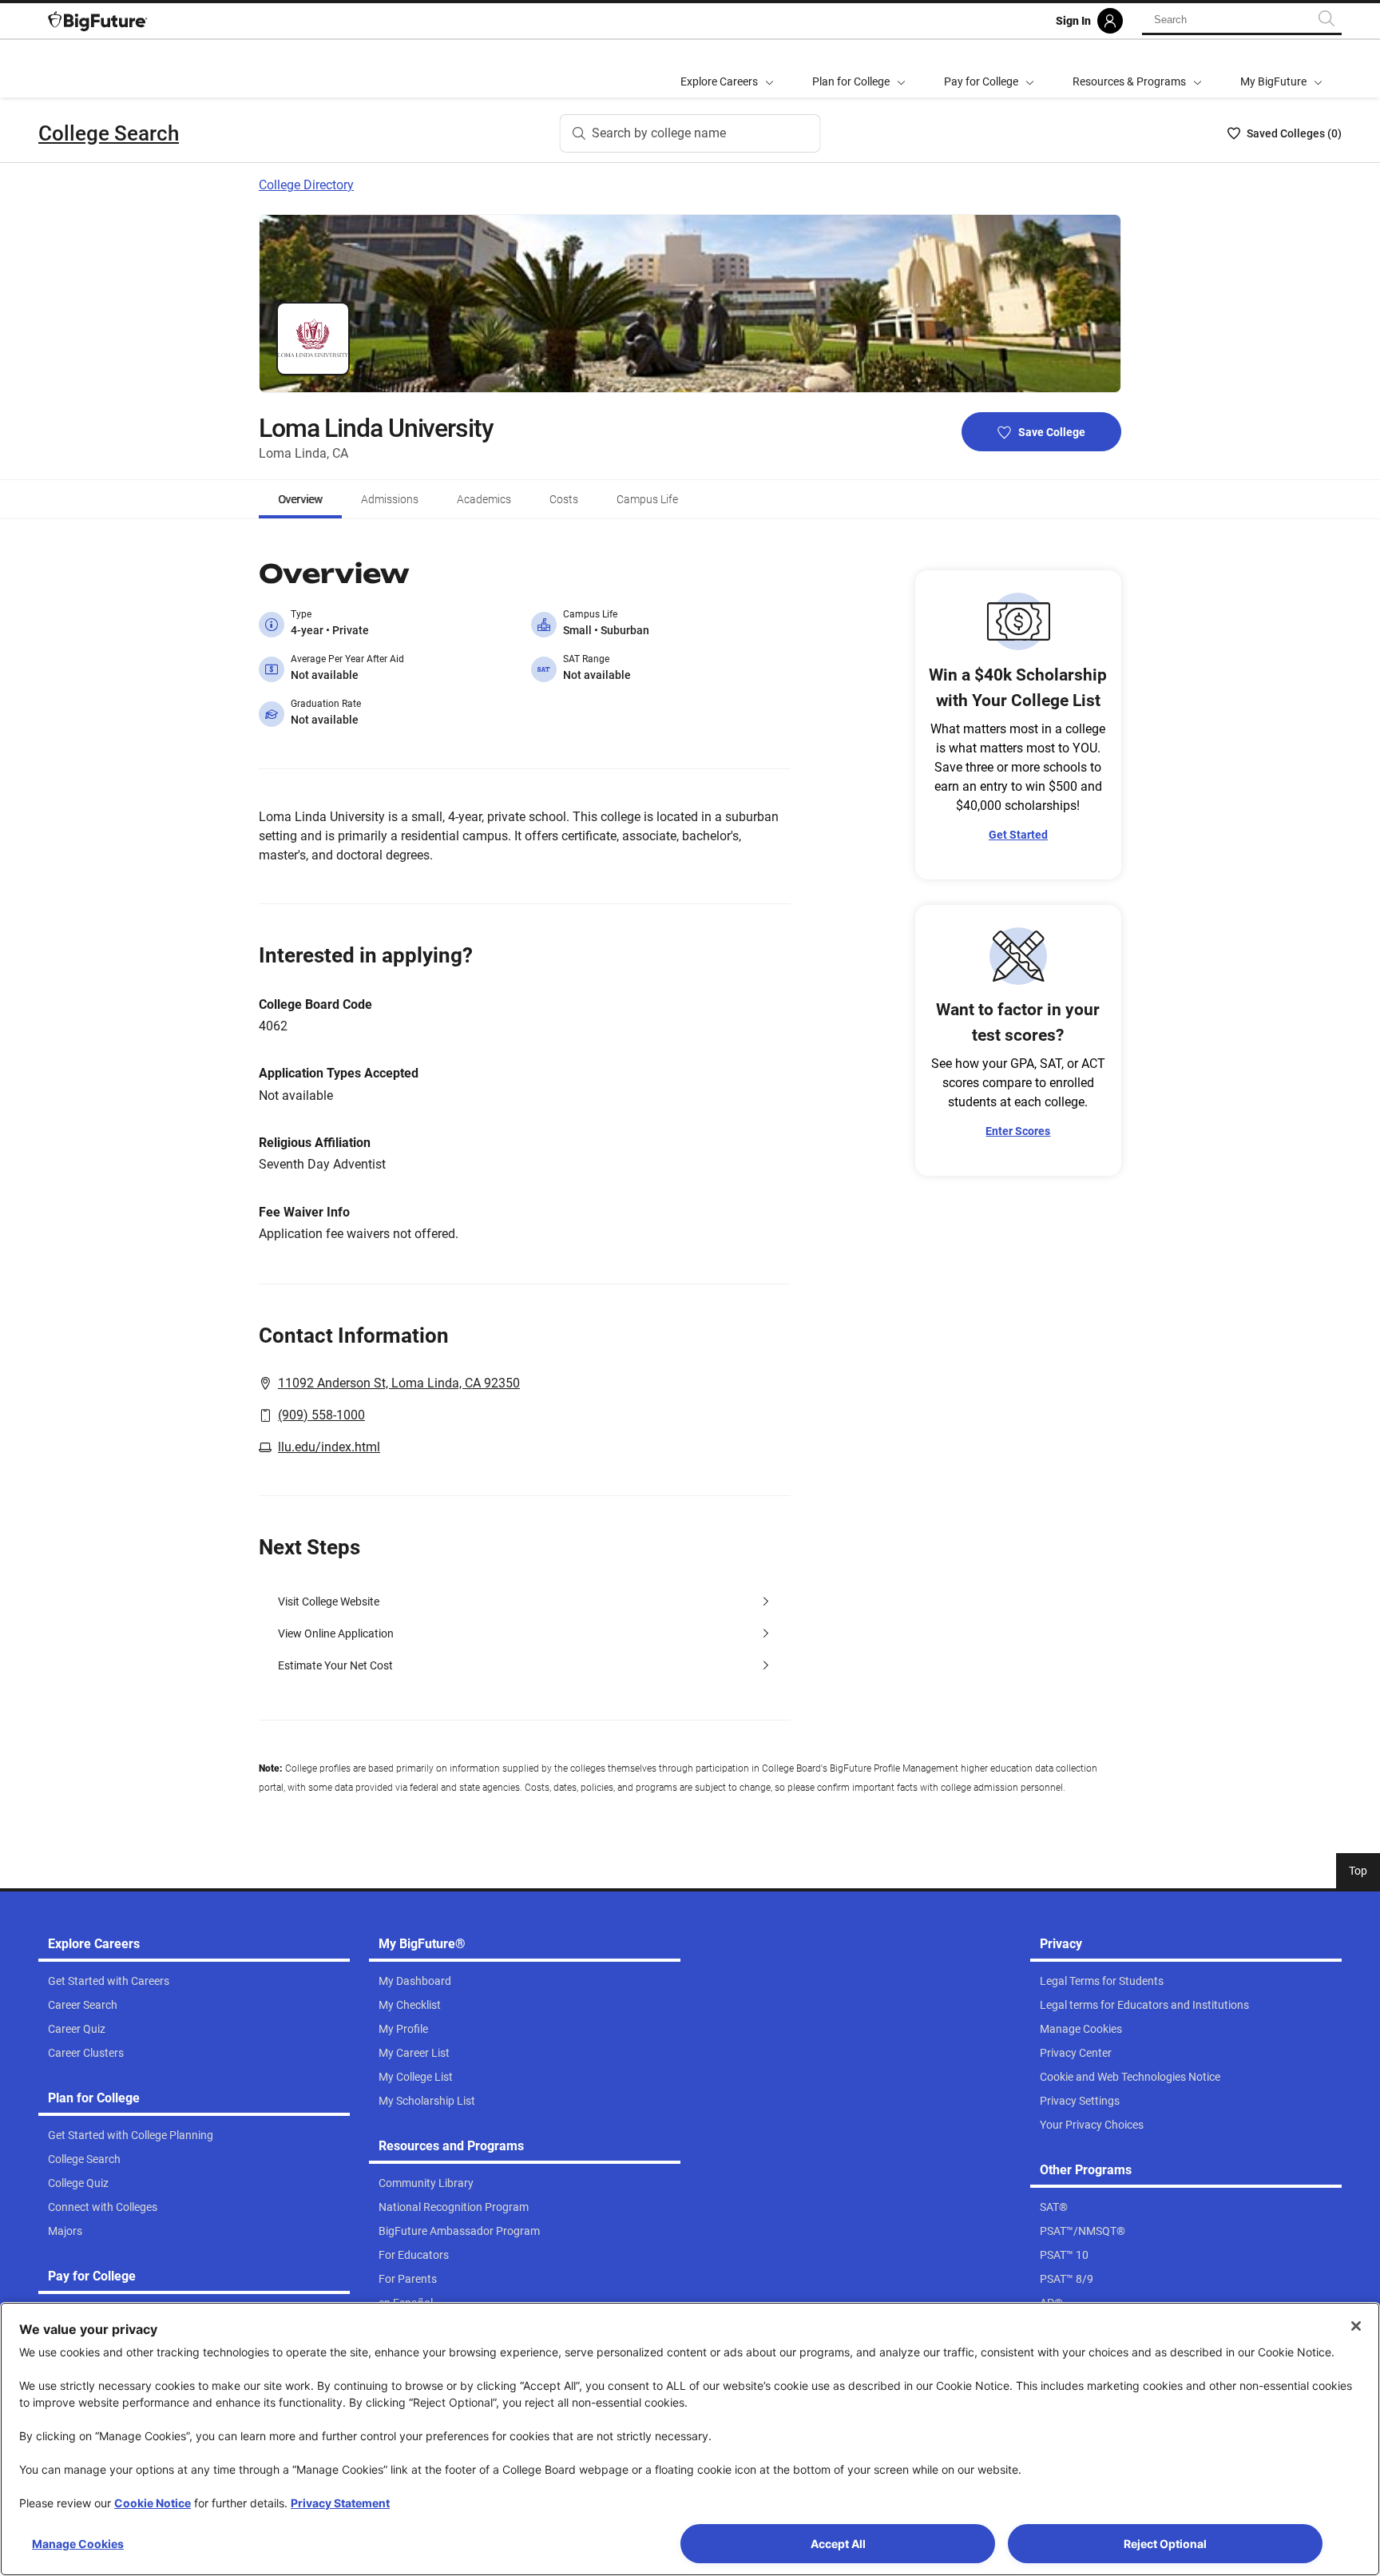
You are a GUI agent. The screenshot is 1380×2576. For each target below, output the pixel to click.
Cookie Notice (153, 2503)
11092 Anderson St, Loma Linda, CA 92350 (399, 1383)
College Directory (306, 185)
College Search (109, 133)
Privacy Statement (340, 2503)
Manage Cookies (78, 2544)
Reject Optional (1165, 2544)
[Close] (1356, 2326)
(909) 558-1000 (321, 1415)
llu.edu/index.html (329, 1447)
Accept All (838, 2544)
